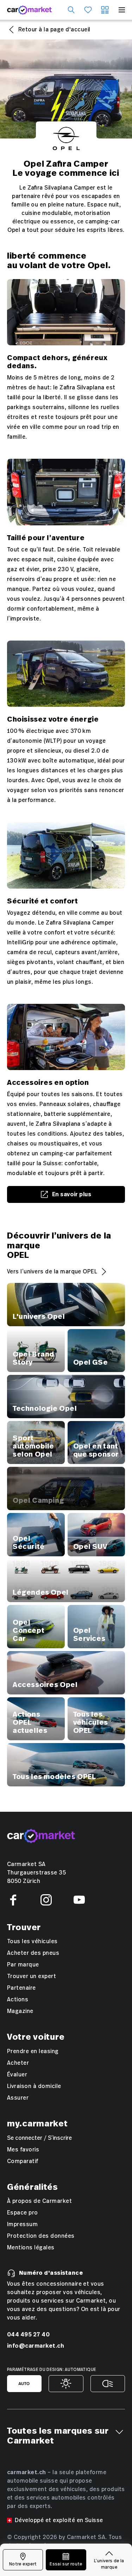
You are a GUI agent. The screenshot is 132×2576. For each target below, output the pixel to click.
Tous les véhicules (32, 1941)
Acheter (18, 2063)
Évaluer (17, 2075)
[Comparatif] (105, 10)
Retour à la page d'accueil (54, 30)
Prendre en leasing (33, 2051)
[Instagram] (46, 1900)
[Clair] (66, 2384)
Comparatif (23, 2161)
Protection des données (41, 2236)
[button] (119, 2432)
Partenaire (21, 1988)
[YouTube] (79, 1900)
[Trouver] (71, 10)
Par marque (23, 1965)
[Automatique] (24, 2384)
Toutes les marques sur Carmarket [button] (58, 2436)
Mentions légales (31, 2248)
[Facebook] (13, 1900)
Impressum (22, 2224)
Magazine (20, 2011)
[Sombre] (108, 2384)
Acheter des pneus (33, 1953)
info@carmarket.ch (36, 2346)
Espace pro (23, 2213)
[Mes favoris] (88, 10)
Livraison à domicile (34, 2086)
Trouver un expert (32, 1976)
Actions (18, 2000)
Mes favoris (23, 2150)
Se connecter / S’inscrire (39, 2138)
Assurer (18, 2098)
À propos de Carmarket (39, 2201)
